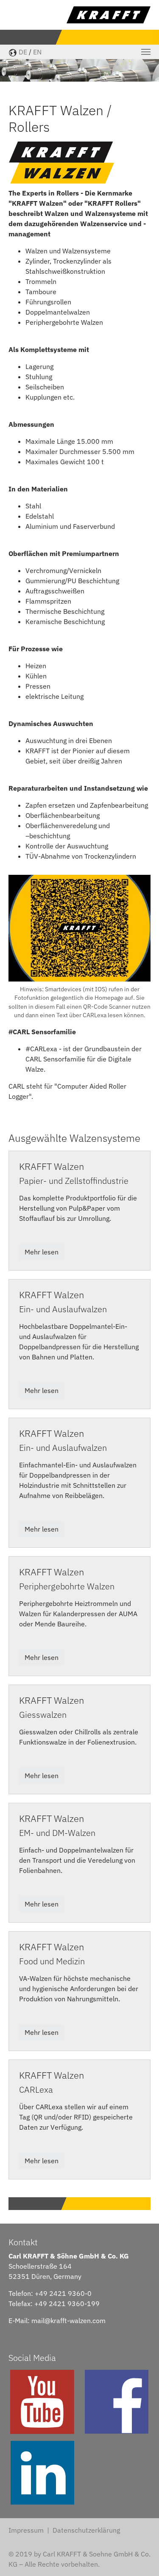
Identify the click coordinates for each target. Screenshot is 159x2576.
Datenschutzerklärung (86, 2530)
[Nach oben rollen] (140, 2557)
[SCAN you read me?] (79, 928)
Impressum (26, 2530)
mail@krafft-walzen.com (68, 2321)
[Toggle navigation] (146, 52)
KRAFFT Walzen (52, 1166)
